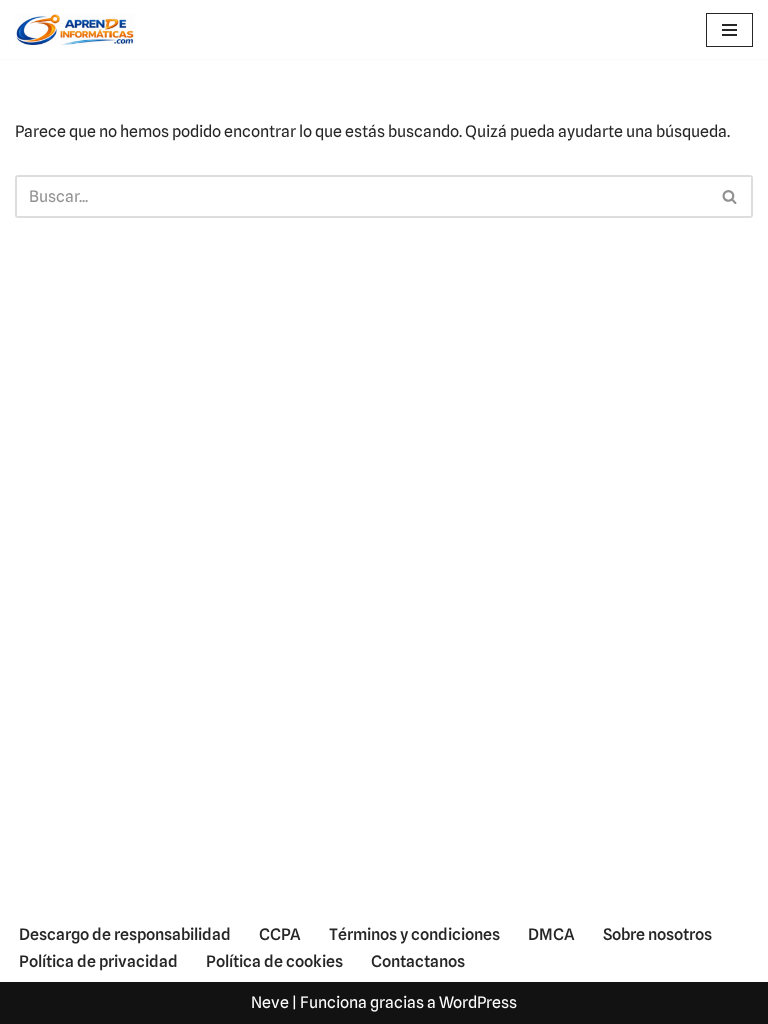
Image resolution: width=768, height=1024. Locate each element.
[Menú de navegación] (729, 30)
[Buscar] (730, 196)
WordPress (478, 1002)
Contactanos (418, 961)
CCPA (280, 934)
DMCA (551, 934)
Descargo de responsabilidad (125, 934)
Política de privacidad (98, 961)
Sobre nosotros (657, 934)
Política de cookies (274, 961)
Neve (270, 1002)
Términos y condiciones (414, 934)
